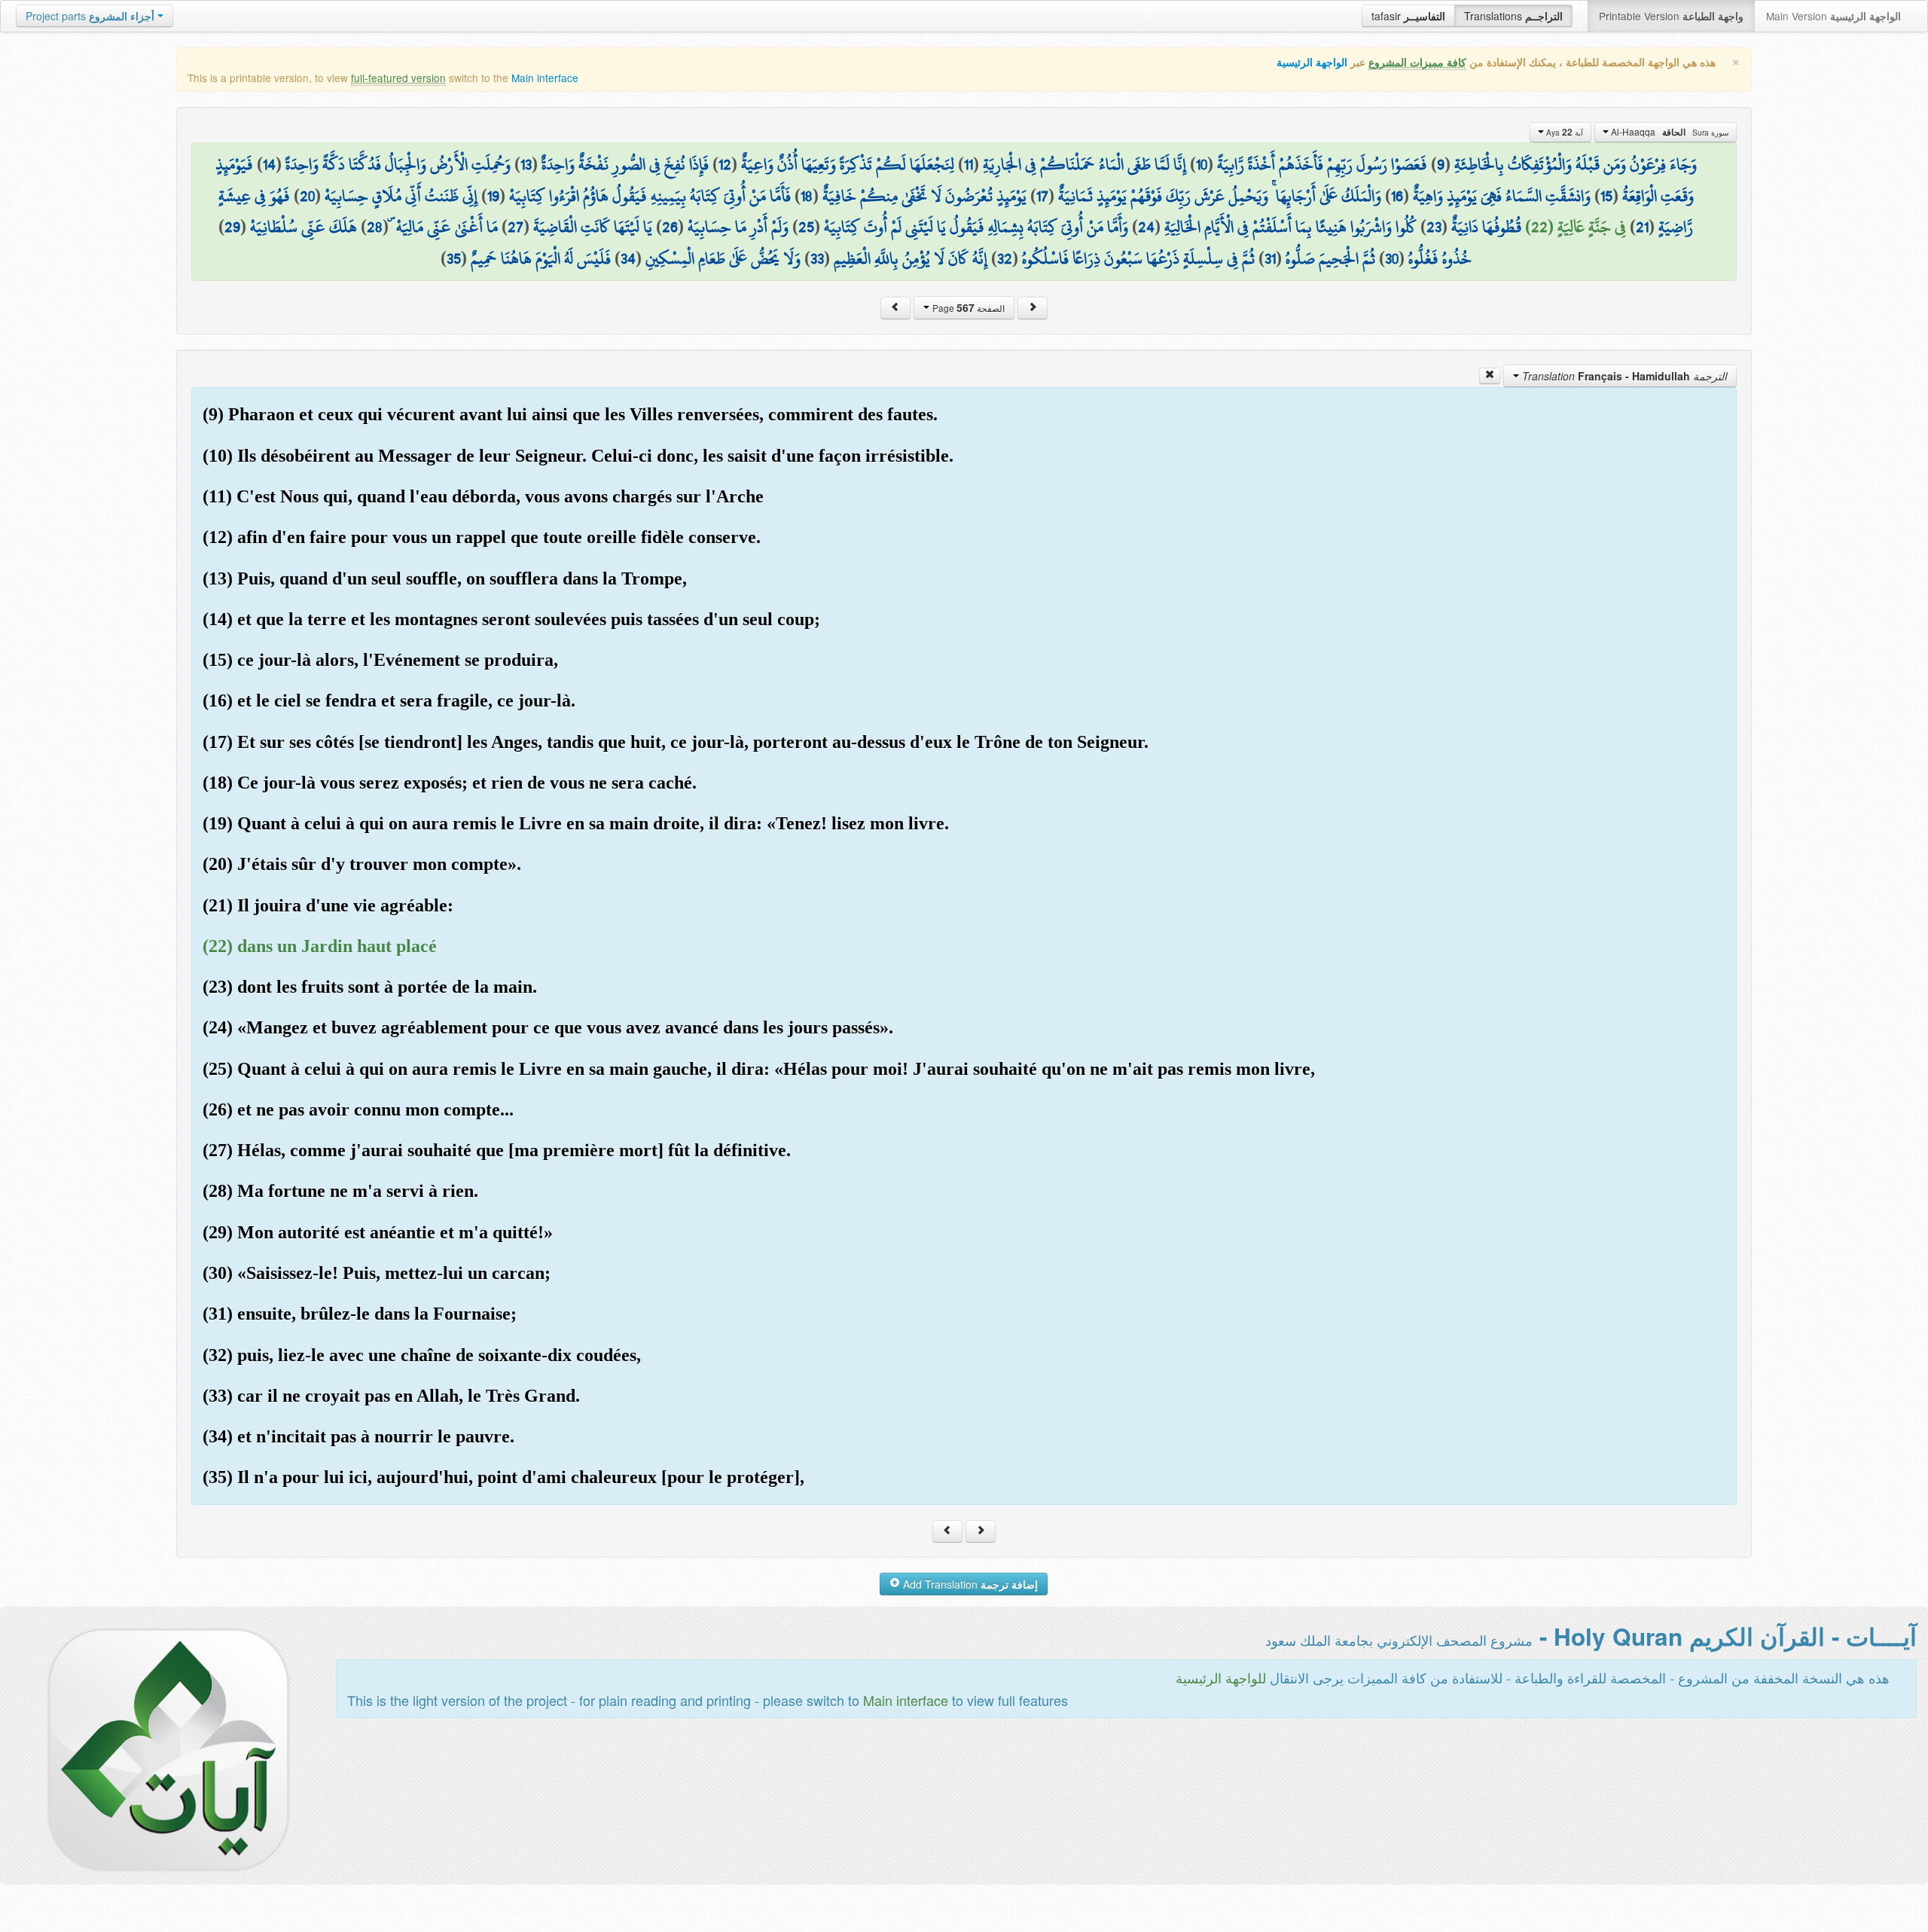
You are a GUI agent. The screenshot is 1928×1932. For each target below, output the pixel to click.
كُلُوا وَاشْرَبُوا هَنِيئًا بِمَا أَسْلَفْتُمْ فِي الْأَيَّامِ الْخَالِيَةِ (1290, 227)
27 (516, 227)
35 (454, 258)
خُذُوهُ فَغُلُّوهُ (1440, 258)
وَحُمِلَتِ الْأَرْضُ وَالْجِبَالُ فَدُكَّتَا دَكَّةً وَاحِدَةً (398, 164)
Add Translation (969, 1584)
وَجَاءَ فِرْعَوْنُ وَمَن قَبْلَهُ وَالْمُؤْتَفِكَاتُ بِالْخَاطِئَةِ (1576, 164)
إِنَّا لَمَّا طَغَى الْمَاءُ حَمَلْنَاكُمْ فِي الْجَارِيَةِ (1084, 164)
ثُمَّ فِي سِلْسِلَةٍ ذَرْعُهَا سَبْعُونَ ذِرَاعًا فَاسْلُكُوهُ (1138, 258)
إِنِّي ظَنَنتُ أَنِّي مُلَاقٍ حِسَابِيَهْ (401, 196)
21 (1642, 227)
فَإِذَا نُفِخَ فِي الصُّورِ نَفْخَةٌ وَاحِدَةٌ (625, 164)
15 (1606, 196)
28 (375, 227)
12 (725, 164)
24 (1146, 227)
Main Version (1833, 16)
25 (806, 227)
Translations (1513, 16)
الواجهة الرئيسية (1312, 62)
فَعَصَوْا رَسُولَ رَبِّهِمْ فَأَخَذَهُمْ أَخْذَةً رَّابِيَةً (1322, 164)
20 (307, 196)
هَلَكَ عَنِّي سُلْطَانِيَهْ (304, 227)
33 (817, 258)
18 (807, 196)
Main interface (545, 78)
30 (1392, 258)
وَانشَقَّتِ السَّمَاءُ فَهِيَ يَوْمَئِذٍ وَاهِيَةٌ (1502, 196)
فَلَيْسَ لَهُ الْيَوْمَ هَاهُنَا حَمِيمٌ (541, 258)
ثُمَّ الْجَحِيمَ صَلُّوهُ (1330, 258)
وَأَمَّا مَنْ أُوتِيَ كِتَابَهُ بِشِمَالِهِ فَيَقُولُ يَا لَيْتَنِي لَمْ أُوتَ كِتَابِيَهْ (976, 227)
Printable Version (1671, 16)
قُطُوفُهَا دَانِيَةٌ (1486, 227)
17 (1042, 196)
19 (493, 196)
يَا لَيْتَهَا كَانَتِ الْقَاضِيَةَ (593, 227)
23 (1434, 227)
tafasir (1408, 16)
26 (670, 227)
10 (1202, 164)
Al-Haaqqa (1669, 132)
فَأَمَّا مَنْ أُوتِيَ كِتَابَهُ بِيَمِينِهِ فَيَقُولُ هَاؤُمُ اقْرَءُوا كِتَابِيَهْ (650, 196)
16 (1397, 196)
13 (526, 164)
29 (232, 227)
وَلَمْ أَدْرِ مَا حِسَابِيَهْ (738, 227)
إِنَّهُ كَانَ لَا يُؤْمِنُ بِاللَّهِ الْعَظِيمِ (911, 258)
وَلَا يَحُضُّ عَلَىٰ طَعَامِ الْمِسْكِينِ (723, 258)
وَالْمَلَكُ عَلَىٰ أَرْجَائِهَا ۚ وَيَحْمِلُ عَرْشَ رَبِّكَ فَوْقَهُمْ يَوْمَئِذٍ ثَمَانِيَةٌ (1220, 196)
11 (969, 164)
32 (1005, 258)
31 (1270, 258)
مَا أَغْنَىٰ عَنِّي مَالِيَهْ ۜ (445, 227)
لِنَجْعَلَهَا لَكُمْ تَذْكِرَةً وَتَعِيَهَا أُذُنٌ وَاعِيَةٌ (848, 164)
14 (269, 164)
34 (628, 258)
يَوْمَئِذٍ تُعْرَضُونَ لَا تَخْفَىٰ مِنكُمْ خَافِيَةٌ (924, 196)
